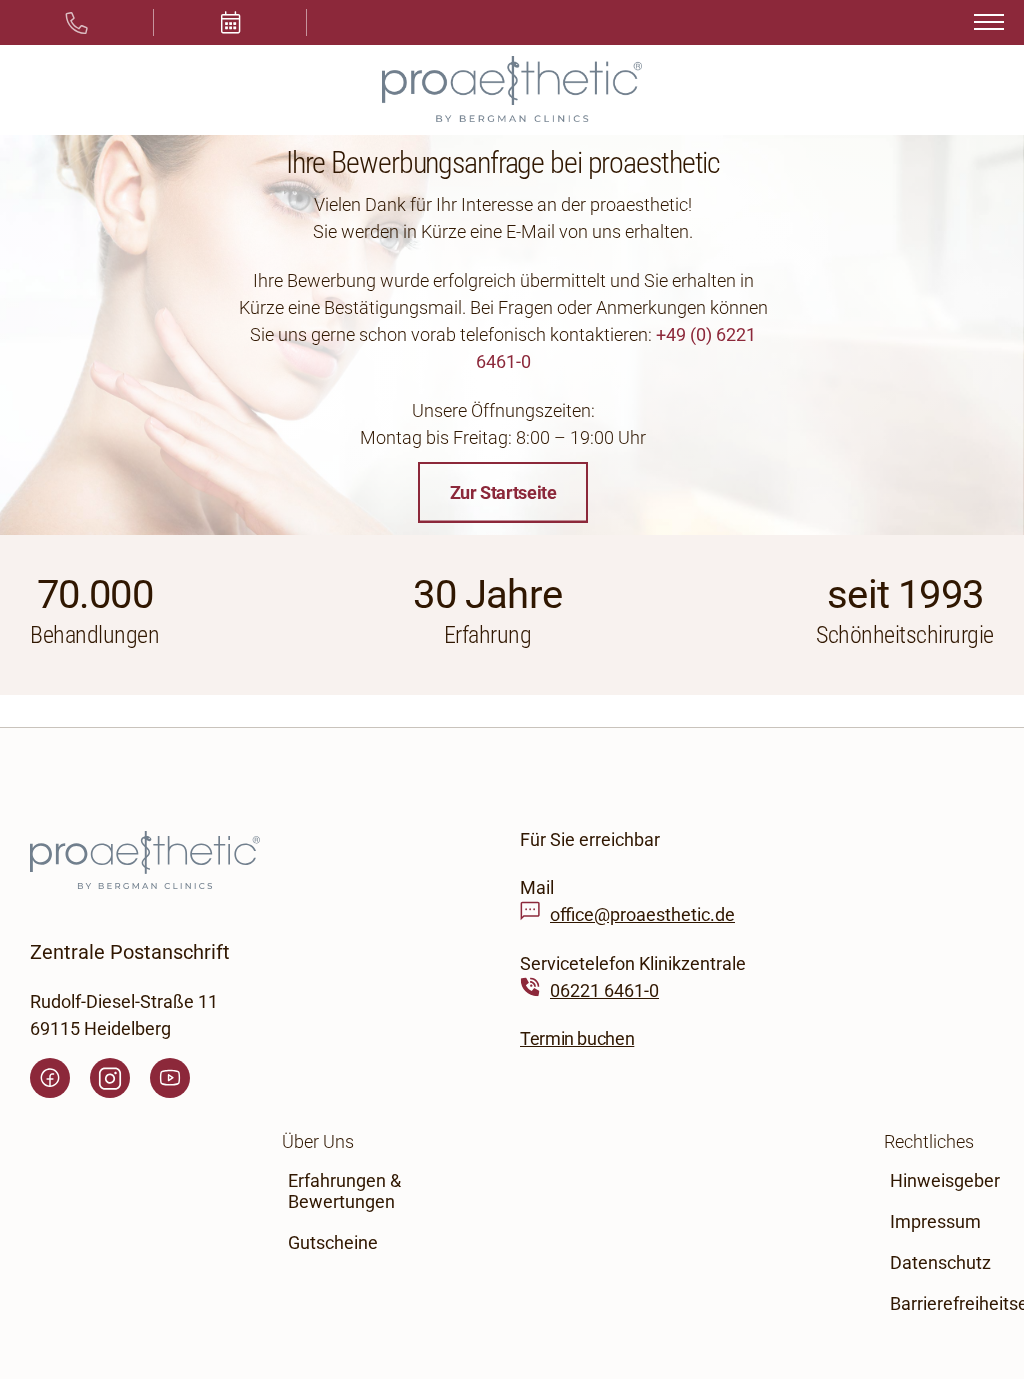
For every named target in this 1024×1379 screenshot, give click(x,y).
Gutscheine (333, 1242)
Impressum (935, 1221)
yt (170, 1078)
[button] (231, 22)
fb (50, 1078)
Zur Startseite (503, 492)
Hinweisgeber (945, 1180)
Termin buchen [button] (577, 1039)
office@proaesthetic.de (642, 915)
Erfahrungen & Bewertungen (344, 1191)
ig (110, 1078)
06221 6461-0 (604, 990)
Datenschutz (940, 1262)
